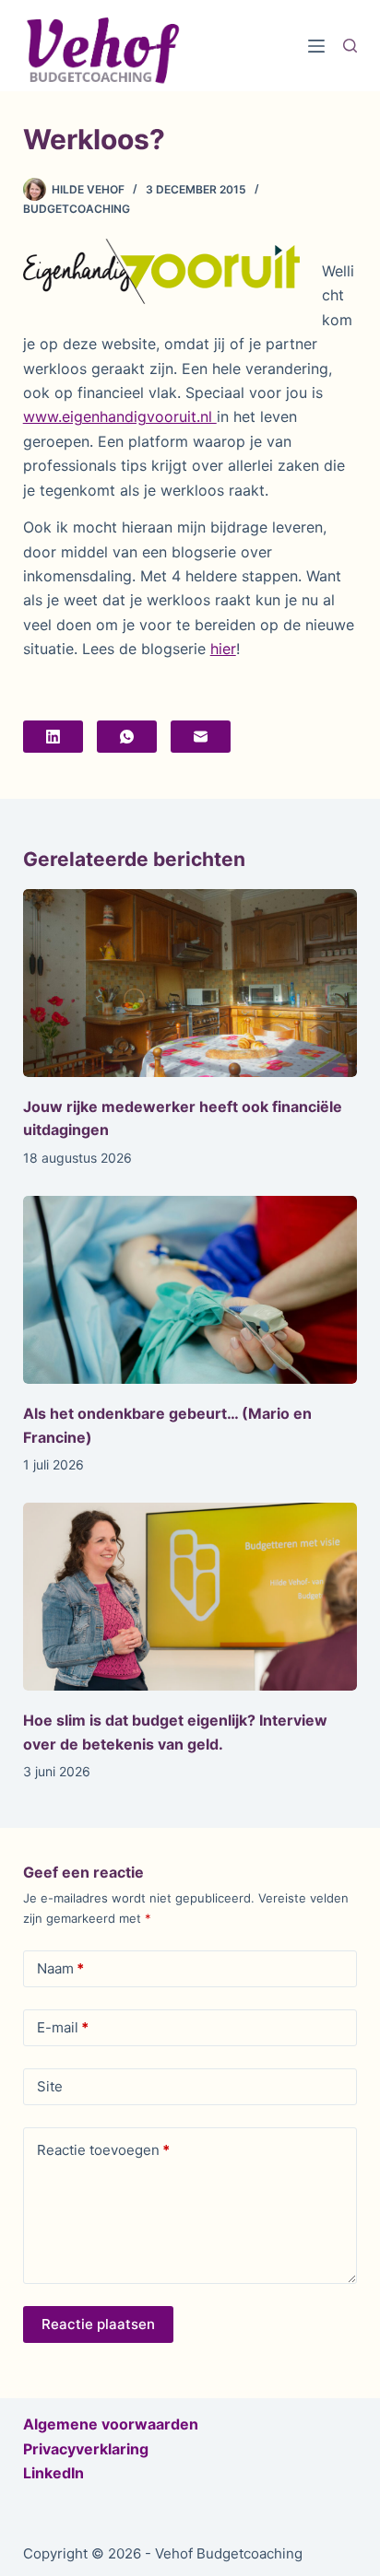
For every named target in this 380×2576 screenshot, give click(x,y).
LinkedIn (53, 2473)
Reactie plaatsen (98, 2324)
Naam (60, 1968)
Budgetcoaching (77, 209)
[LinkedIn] (53, 737)
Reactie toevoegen (103, 2150)
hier (223, 649)
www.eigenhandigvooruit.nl (120, 416)
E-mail (63, 2027)
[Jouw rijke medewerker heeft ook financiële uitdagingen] (190, 983)
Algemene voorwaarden (111, 2424)
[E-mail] (201, 737)
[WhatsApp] (127, 737)
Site (50, 2086)
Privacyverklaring (86, 2449)
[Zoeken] (350, 46)
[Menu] (316, 46)
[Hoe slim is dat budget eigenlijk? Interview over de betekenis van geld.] (190, 1597)
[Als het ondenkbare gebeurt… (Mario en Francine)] (190, 1290)
